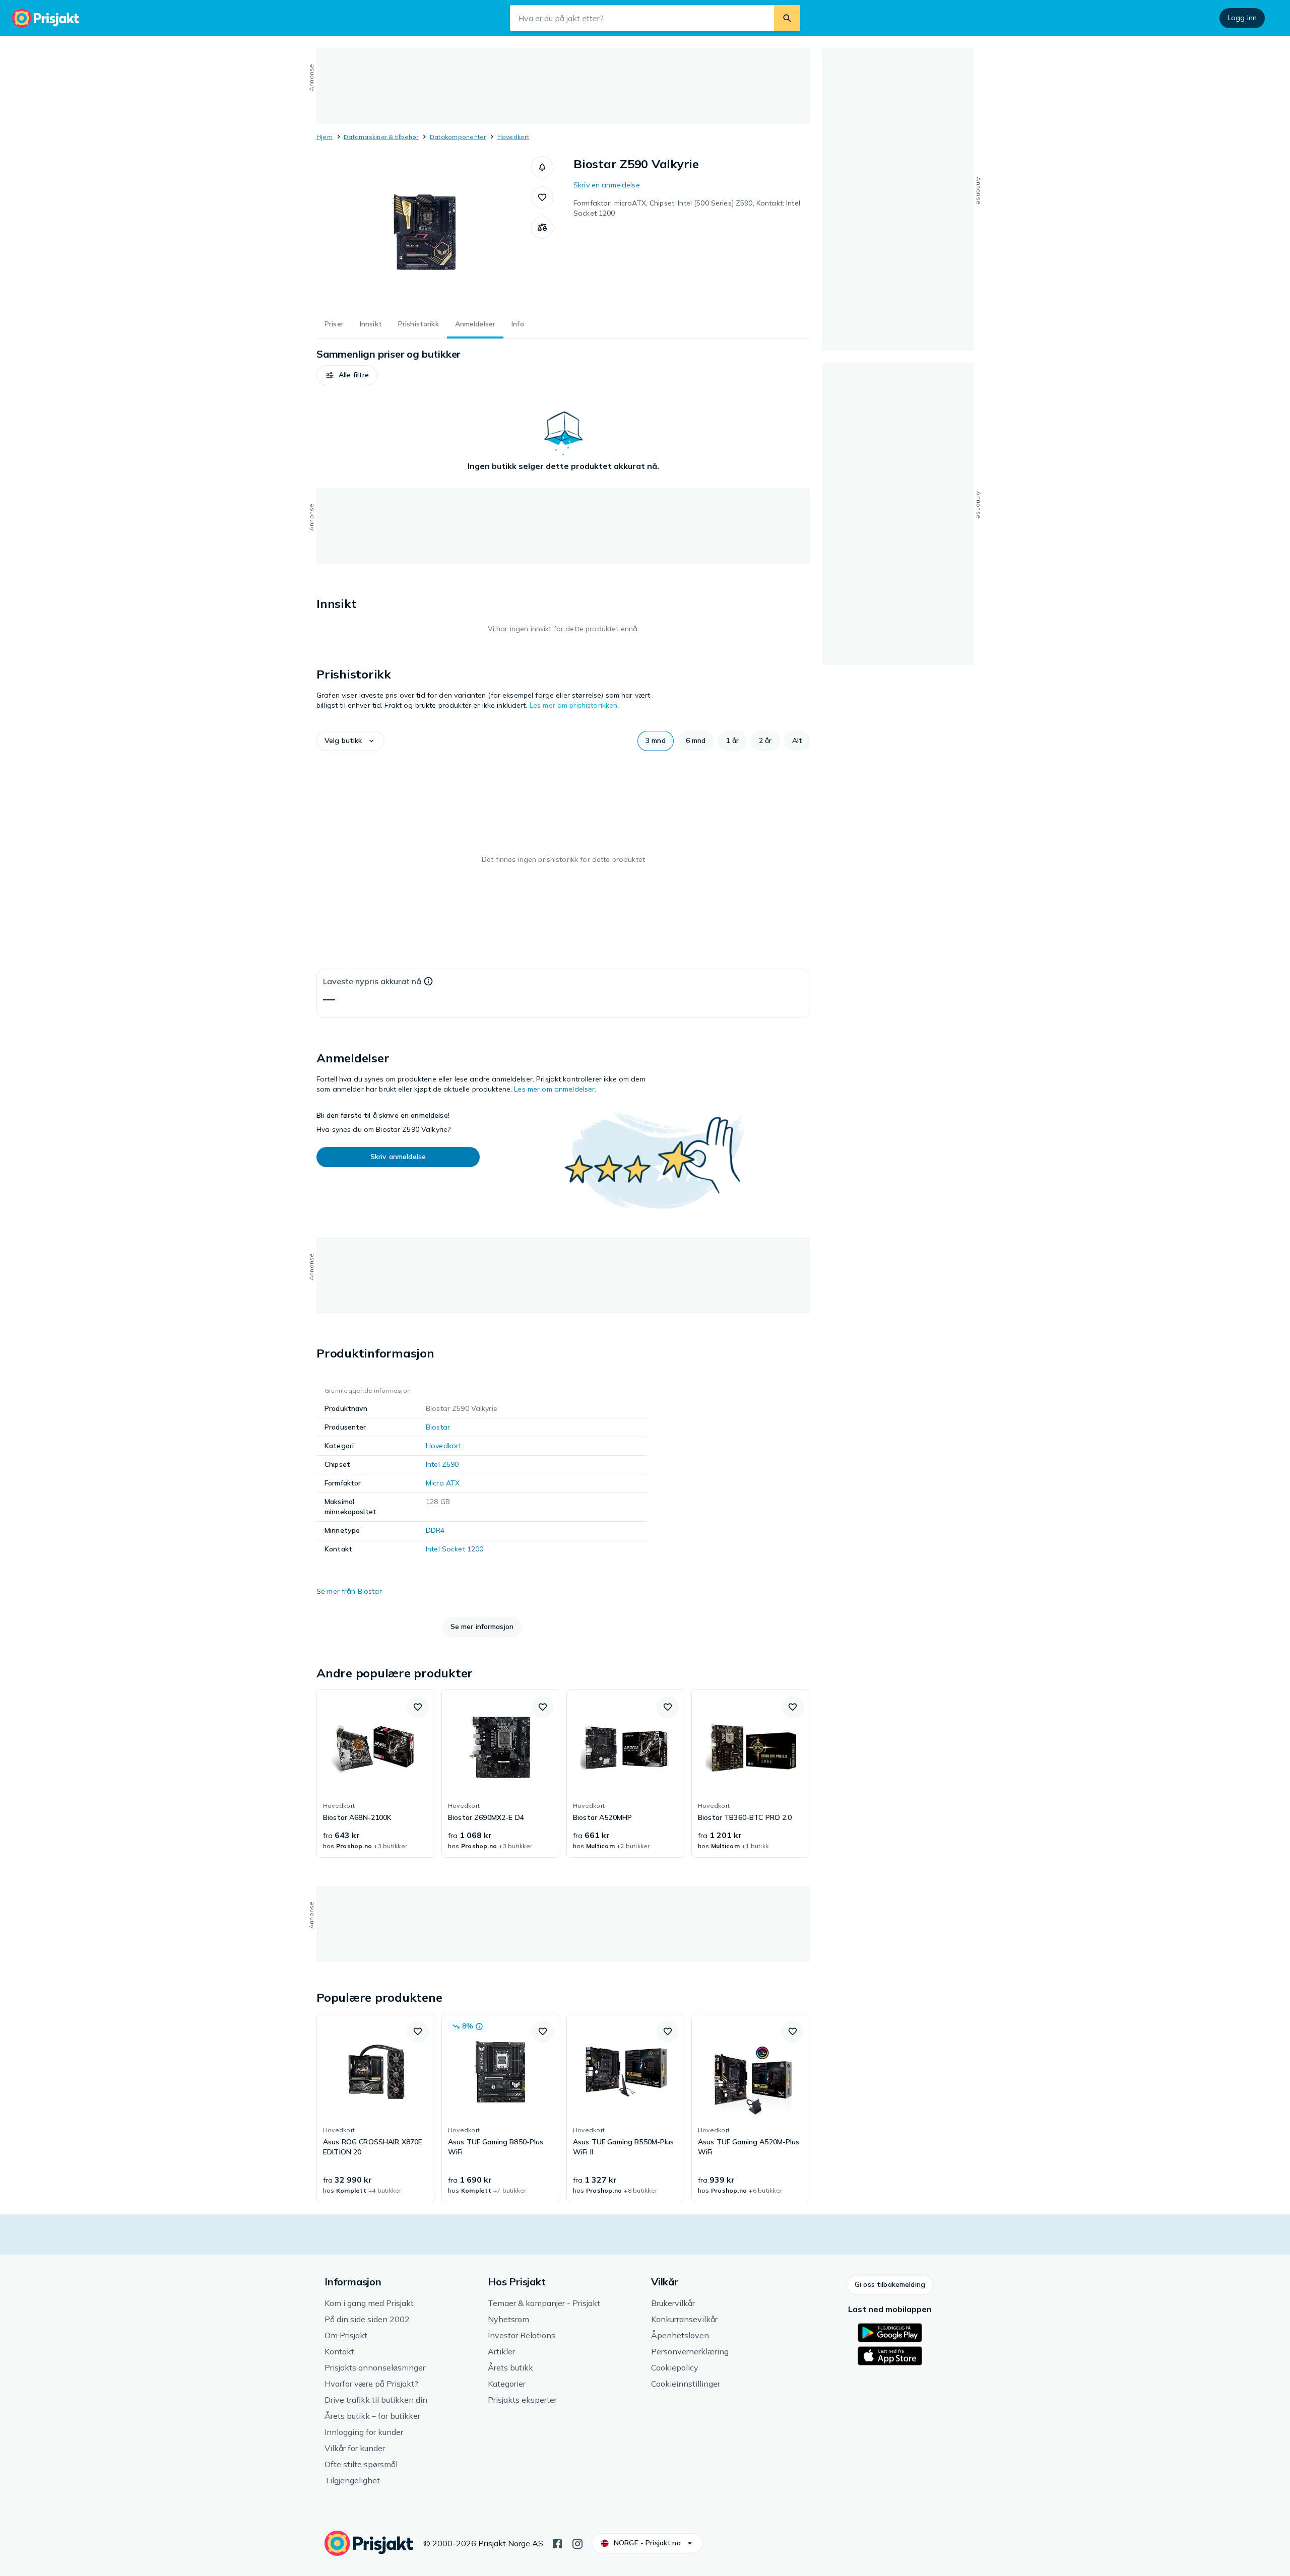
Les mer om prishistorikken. (574, 705)
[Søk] (787, 18)
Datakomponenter (458, 137)
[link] (376, 1774)
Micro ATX (443, 1483)
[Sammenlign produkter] (542, 228)
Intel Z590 (442, 1464)
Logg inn (1242, 18)
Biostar (438, 1427)
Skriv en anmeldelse (607, 185)
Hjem (325, 137)
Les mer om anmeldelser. (555, 1089)
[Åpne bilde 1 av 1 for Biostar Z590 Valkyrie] (424, 232)
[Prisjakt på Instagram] (577, 2543)
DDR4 (435, 1530)
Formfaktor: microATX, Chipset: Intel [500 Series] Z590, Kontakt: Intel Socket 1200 (687, 208)
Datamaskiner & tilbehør (381, 137)
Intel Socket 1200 (455, 1549)
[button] (542, 167)
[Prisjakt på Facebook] (557, 2543)
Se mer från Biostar (349, 1591)
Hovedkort (513, 137)
